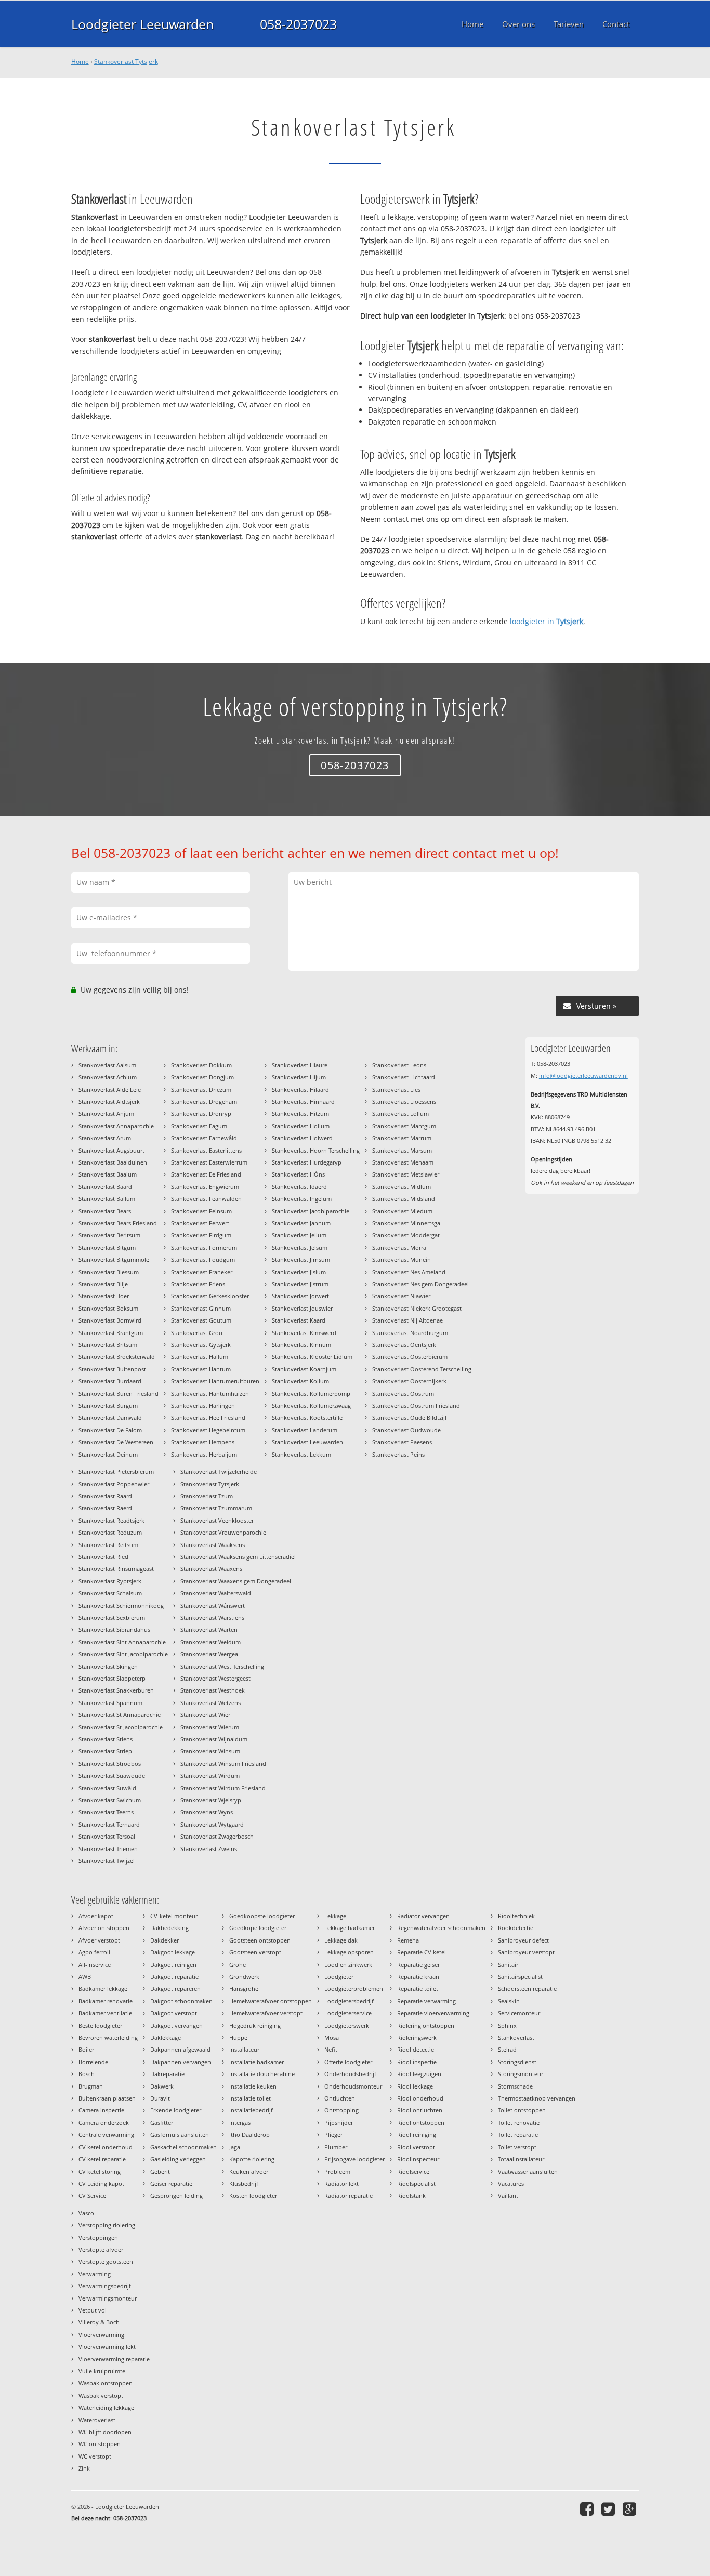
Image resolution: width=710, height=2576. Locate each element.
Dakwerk (162, 2086)
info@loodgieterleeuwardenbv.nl (583, 1075)
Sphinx (507, 2025)
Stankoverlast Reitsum (108, 1545)
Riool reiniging (417, 2135)
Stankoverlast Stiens (106, 1739)
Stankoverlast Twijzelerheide (219, 1471)
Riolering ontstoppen (426, 2025)
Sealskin (509, 2001)
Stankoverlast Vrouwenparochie (223, 1532)
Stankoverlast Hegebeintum (208, 1430)
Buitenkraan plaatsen (107, 2098)
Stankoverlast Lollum (400, 1113)
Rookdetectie (516, 1928)
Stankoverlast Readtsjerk (111, 1520)
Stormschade (515, 2086)
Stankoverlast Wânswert (213, 1606)
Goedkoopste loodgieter (262, 1916)
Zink (84, 2468)
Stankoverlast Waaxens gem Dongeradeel (236, 1581)
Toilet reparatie (518, 2135)
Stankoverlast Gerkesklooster (210, 1296)
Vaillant (508, 2195)
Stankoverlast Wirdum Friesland (223, 1788)
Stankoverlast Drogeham (204, 1101)
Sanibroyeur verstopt (526, 1952)
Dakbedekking (169, 1928)
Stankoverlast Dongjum (202, 1077)
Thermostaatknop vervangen (537, 2098)
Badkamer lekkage (103, 1989)
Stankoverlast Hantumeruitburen (215, 1381)
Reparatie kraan (418, 1977)
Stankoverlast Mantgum (404, 1126)
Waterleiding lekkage (106, 2407)
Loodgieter (339, 1977)
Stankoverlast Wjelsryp (211, 1800)
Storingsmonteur (521, 2074)
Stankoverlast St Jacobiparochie (121, 1727)
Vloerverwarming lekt (107, 2347)
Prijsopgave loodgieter (354, 2159)
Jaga (235, 2147)
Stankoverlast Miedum (402, 1211)
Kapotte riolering (252, 2159)
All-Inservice (95, 1965)
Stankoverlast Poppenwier (114, 1484)
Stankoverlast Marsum (402, 1150)
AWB (85, 1977)
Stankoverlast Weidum (211, 1642)
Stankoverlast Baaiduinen (113, 1162)
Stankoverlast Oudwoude (406, 1430)
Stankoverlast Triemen (108, 1849)
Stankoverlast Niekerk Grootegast (417, 1308)
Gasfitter (162, 2123)
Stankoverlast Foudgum (203, 1259)
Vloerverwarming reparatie (114, 2359)
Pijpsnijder (339, 2123)
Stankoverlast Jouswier (302, 1308)
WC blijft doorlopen (105, 2432)
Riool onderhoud (420, 2098)
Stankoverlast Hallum (200, 1357)
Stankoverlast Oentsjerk (404, 1345)
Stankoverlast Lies (396, 1089)
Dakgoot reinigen (173, 1965)
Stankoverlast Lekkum (301, 1454)
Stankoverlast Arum (105, 1138)
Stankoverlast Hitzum (300, 1113)
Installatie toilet (250, 2098)
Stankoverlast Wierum (210, 1727)
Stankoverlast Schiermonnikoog (121, 1606)
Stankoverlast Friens (198, 1284)
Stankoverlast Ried (103, 1557)
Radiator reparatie (349, 2195)
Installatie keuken (253, 2086)
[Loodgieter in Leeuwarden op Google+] (631, 2509)
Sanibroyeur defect (523, 1940)
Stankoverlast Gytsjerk (201, 1345)
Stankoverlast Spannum (110, 1703)
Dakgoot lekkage (173, 1952)
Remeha (408, 1940)
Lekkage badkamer (350, 1928)
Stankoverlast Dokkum (201, 1065)
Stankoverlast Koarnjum (304, 1369)
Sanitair (508, 1965)
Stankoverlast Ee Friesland (206, 1174)
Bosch (87, 2074)
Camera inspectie (101, 2110)
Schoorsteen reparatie (527, 1989)
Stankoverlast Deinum (108, 1454)
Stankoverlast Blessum (109, 1272)
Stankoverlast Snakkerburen (116, 1690)
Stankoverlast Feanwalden (206, 1199)
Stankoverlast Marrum (402, 1138)
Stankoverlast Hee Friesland (208, 1417)
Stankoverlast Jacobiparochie (311, 1211)
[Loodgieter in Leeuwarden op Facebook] (588, 2509)
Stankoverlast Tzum (207, 1496)
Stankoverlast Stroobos (110, 1763)
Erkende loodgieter (176, 2110)
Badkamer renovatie (106, 2001)
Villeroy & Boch (99, 2322)
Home (80, 62)
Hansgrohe (244, 1989)
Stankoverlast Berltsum (109, 1235)
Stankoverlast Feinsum (201, 1211)
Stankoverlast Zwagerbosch (217, 1836)
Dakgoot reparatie (174, 1977)
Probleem (337, 2171)
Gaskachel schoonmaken (183, 2147)
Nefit (331, 2049)
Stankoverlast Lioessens (404, 1101)
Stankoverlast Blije (103, 1284)
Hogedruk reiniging (255, 2025)
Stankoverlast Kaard (299, 1320)
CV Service (92, 2195)
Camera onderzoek (104, 2123)
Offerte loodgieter (348, 2062)
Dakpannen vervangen (181, 2062)
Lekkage (335, 1916)
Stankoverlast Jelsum (300, 1247)
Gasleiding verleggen (178, 2159)
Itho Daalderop (249, 2135)
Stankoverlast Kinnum (301, 1345)
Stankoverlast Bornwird (110, 1320)
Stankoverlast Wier (205, 1715)
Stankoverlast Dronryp (201, 1113)
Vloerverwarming (101, 2335)
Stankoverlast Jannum (301, 1223)
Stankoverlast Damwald (110, 1417)
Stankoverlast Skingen (108, 1666)
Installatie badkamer (257, 2062)
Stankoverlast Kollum (300, 1381)
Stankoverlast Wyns (207, 1812)
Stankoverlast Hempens (203, 1442)
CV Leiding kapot (101, 2183)
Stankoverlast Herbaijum (204, 1454)
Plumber (336, 2147)
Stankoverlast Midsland (404, 1199)
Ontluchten (340, 2098)
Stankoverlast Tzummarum (216, 1508)
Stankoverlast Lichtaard (404, 1077)
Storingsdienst (517, 2062)
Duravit (160, 2098)
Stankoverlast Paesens (402, 1442)
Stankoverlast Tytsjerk (126, 62)
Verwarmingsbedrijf (105, 2286)
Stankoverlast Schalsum (110, 1593)
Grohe (238, 1965)
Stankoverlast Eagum (199, 1126)
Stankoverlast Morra (399, 1247)
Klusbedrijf (244, 2183)
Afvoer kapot (96, 1916)
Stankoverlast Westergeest (215, 1678)
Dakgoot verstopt (174, 2013)
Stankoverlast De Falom (110, 1430)
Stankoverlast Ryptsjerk (110, 1581)
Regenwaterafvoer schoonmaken (441, 1928)
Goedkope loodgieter (258, 1928)
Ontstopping (341, 2110)
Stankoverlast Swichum (110, 1800)
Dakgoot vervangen (176, 2025)
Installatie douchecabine (262, 2074)
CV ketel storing (100, 2171)
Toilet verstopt (517, 2147)
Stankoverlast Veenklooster (217, 1520)
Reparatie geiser (418, 1965)
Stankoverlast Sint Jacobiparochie (123, 1654)
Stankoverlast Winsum (210, 1751)
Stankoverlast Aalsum (107, 1065)
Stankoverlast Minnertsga (406, 1223)
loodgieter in (547, 621)
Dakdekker (165, 1940)
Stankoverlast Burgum (108, 1405)
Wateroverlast (97, 2420)
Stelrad (507, 2049)
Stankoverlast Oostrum (403, 1393)
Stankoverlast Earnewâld (204, 1138)
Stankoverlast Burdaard (110, 1381)
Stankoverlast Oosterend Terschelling (422, 1369)
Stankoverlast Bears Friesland (118, 1223)
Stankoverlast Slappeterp (112, 1678)
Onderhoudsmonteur (353, 2086)
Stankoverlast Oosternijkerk (409, 1381)
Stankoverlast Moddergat (406, 1235)
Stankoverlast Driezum (201, 1089)
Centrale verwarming (106, 2135)
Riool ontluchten (420, 2110)
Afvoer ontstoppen (104, 1928)
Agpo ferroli (94, 1952)
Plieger (333, 2135)
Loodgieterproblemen (354, 1989)
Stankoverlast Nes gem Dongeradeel (420, 1284)
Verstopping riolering (107, 2225)
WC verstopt (95, 2456)
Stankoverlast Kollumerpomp (311, 1393)
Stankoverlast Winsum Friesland (223, 1763)
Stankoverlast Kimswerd (304, 1333)
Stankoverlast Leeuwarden (307, 1442)
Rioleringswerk (417, 2037)
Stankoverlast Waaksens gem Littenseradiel (238, 1557)
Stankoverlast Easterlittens (206, 1150)
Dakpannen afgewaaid (180, 2049)
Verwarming (95, 2274)
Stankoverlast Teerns (106, 1812)
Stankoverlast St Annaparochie (120, 1715)
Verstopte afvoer (101, 2249)
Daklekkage (166, 2037)
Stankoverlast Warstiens (212, 1617)
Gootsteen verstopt (255, 1952)
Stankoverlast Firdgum (201, 1235)
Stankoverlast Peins (398, 1454)
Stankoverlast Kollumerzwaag (311, 1405)
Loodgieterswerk (347, 2025)
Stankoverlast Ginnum (201, 1308)
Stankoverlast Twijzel (107, 1861)
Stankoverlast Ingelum (302, 1199)
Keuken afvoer (249, 2171)
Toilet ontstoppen (522, 2110)
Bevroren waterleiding (108, 2037)
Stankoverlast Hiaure (300, 1065)
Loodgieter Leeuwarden (142, 24)
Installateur (244, 2049)
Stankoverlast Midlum (402, 1187)
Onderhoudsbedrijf (350, 2074)
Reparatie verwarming (426, 2001)
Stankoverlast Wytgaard (212, 1824)
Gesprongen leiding (176, 2195)
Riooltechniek (516, 1916)
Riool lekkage (415, 2086)
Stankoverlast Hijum (299, 1077)
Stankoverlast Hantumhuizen (210, 1393)
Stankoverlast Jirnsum (301, 1259)
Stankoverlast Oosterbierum (410, 1357)
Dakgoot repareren (175, 1989)
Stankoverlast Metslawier (406, 1174)
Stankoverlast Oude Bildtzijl (409, 1417)
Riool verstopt (416, 2147)
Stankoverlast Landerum (305, 1430)
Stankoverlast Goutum (201, 1320)
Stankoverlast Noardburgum (410, 1333)
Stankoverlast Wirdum (210, 1775)
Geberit (160, 2171)
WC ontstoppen (100, 2444)
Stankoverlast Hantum (201, 1369)
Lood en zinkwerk (348, 1965)
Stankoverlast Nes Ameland (409, 1272)
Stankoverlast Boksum (108, 1308)
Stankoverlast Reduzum (110, 1532)
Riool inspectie (417, 2062)
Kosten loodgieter (253, 2195)
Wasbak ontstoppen (106, 2383)
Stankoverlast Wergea (209, 1654)
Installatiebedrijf (251, 2110)
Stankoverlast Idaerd (299, 1187)
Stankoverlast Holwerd (302, 1138)
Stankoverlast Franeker (202, 1272)
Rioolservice (413, 2171)
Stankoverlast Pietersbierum (116, 1471)
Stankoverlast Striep (105, 1751)
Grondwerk (244, 1977)
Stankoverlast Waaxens (211, 1569)
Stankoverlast (516, 2037)
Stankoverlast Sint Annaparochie (122, 1642)
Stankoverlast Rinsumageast (116, 1569)
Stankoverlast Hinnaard (303, 1101)
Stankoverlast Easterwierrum (209, 1162)
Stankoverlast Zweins (209, 1849)
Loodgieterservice (348, 2013)
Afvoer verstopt (99, 1940)
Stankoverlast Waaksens (213, 1545)
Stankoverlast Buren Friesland (119, 1393)
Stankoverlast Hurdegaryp (307, 1162)
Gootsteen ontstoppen (260, 1940)
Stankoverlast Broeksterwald (117, 1357)
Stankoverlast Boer (104, 1296)
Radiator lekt (341, 2183)
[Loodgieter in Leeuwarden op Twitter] (609, 2509)
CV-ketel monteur (174, 1916)
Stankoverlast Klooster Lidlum (312, 1357)
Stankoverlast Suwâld (107, 1788)
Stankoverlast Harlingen (203, 1405)
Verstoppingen (98, 2237)
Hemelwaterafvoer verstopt (266, 2013)
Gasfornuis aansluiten (180, 2135)
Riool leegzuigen (419, 2074)
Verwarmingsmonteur (108, 2298)
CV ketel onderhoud (106, 2147)
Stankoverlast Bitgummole (114, 1259)
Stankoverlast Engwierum (205, 1187)
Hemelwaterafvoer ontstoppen (271, 2001)
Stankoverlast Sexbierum (112, 1617)
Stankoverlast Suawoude (112, 1775)
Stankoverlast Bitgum (107, 1247)
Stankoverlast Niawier (401, 1296)
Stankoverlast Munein (402, 1259)
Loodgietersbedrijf (349, 2001)
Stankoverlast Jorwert (300, 1296)
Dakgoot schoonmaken (181, 2001)
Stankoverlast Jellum (299, 1235)
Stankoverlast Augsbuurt (111, 1150)
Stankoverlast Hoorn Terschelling (316, 1150)
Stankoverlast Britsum (108, 1345)
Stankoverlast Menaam (403, 1162)
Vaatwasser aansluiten (528, 2171)
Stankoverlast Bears (105, 1211)
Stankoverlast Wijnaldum (214, 1739)
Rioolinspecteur (418, 2159)
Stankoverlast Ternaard (109, 1824)
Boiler (86, 2049)
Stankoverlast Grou (197, 1333)
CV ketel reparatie (102, 2159)
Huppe (238, 2037)
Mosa (332, 2037)
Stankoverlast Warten (209, 1629)
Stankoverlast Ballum (107, 1199)
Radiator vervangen (423, 1916)
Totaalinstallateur (521, 2159)
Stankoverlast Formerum (204, 1247)
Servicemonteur (519, 2013)
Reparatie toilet (418, 1989)
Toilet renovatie (519, 2123)
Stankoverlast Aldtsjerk (109, 1101)
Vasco (86, 2213)
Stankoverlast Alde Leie (110, 1089)
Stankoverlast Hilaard (300, 1089)
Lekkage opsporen (349, 1952)
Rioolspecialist (416, 2183)
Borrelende (93, 2062)
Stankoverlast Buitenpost (112, 1369)
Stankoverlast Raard (105, 1496)
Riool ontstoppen (421, 2123)
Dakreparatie (167, 2074)
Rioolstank (411, 2195)
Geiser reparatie (171, 2183)
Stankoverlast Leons (399, 1065)
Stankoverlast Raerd (105, 1508)
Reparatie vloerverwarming (433, 2013)
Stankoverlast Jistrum (300, 1284)
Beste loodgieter (100, 2025)
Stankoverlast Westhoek (213, 1690)
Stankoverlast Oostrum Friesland (416, 1405)
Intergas (240, 2123)
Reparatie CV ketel (422, 1952)
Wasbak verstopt (101, 2395)
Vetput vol (93, 2310)
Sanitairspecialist (520, 1977)
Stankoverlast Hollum (301, 1126)
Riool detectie (416, 2049)
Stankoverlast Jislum (299, 1272)
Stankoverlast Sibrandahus (114, 1629)
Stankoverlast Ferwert (200, 1223)
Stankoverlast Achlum (108, 1077)
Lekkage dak (341, 1940)
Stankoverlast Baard (105, 1187)
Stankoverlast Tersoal (107, 1836)
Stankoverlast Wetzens (211, 1703)
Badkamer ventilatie (105, 2013)
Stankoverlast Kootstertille (307, 1417)
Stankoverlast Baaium (108, 1174)
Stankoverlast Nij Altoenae (407, 1320)
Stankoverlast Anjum (106, 1113)
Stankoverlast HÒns (298, 1174)
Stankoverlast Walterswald (216, 1593)
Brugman (91, 2086)
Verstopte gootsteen (106, 2261)
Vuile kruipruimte (102, 2371)
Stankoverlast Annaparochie (116, 1126)
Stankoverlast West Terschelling (222, 1666)
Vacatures (511, 2183)
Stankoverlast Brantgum (111, 1333)
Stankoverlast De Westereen (116, 1442)
